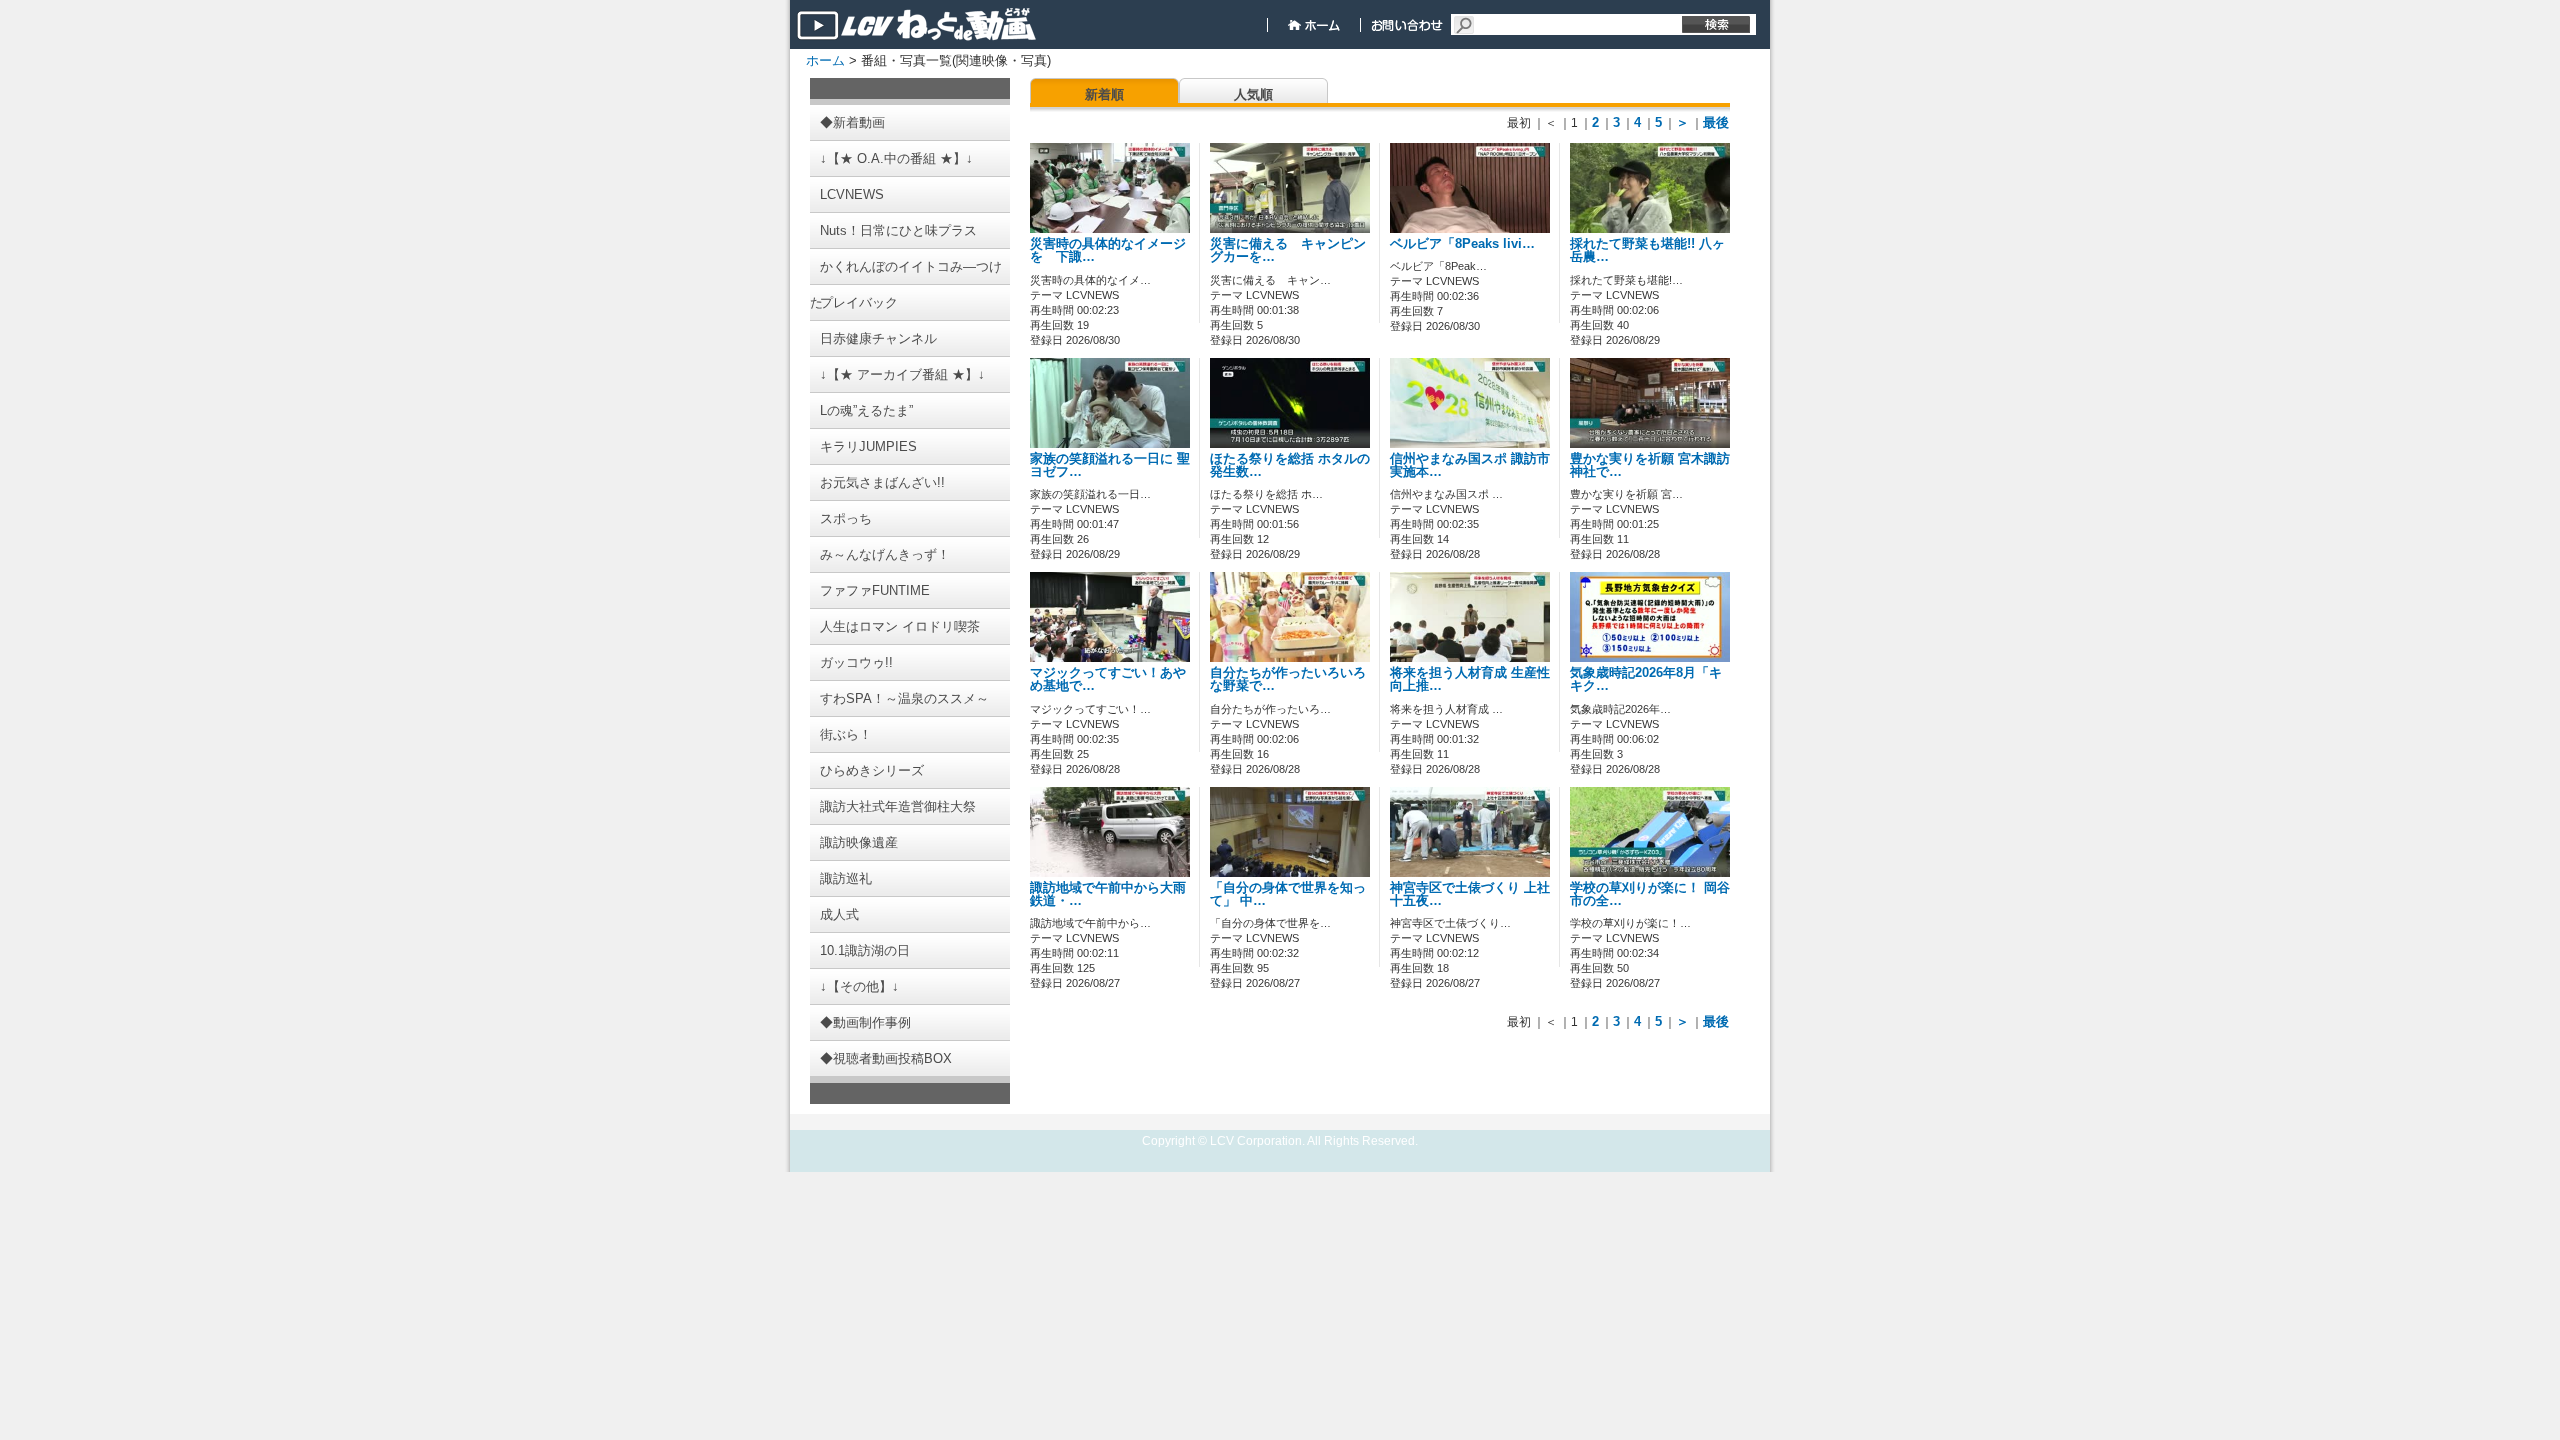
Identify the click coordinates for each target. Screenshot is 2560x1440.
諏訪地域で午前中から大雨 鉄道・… (1108, 894)
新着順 (1104, 94)
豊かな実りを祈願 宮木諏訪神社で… (1650, 465)
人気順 (1253, 94)
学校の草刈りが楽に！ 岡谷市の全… (1650, 894)
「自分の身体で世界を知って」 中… (1288, 894)
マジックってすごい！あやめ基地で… (1108, 679)
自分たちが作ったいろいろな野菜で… (1288, 679)
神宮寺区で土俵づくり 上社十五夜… (1470, 894)
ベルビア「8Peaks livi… (1462, 244)
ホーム (825, 60)
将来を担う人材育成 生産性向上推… (1470, 679)
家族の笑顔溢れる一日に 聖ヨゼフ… (1110, 465)
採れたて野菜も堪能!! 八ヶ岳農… (1647, 250)
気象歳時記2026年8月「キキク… (1646, 679)
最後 (1716, 122)
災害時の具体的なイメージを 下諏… (1108, 250)
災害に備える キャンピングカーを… (1288, 250)
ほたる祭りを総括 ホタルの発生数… (1290, 465)
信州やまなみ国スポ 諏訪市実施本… (1470, 465)
